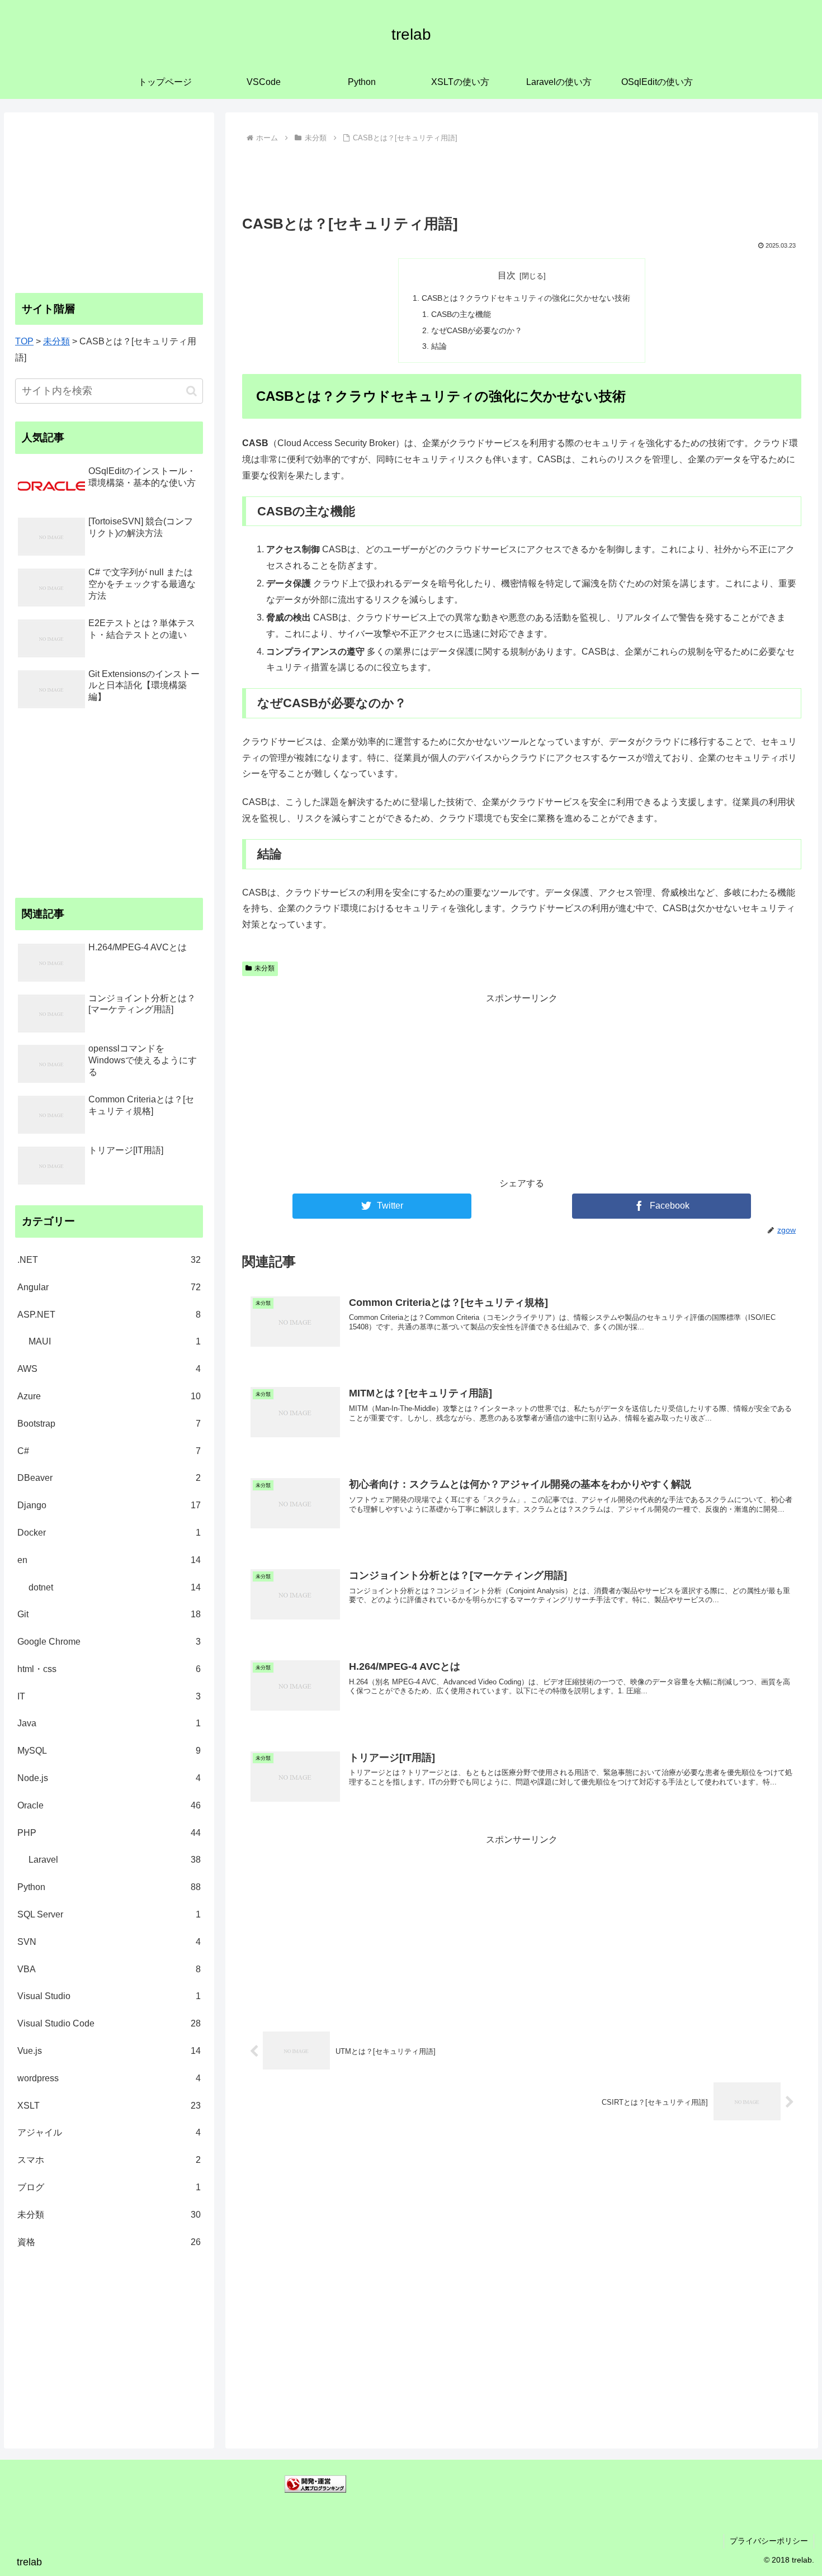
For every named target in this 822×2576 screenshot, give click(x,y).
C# (109, 1451)
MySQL (109, 1751)
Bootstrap (109, 1424)
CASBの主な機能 (461, 314)
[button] (192, 391)
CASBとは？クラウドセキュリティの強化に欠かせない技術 (526, 298)
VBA (109, 1969)
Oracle (109, 1805)
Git (109, 1614)
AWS (109, 1369)
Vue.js (109, 2051)
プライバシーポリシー (769, 2541)
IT (109, 1696)
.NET (109, 1260)
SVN (109, 1942)
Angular (109, 1287)
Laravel (115, 1860)
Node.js (109, 1778)
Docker (109, 1533)
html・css (109, 1669)
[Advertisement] (522, 177)
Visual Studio (109, 1996)
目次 (507, 275)
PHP (109, 1833)
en (109, 1560)
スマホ (109, 2160)
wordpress (109, 2078)
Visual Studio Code (109, 2023)
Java (109, 1723)
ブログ (109, 2187)
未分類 (264, 968)
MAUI (115, 1341)
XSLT (109, 2106)
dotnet (115, 1587)
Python (109, 1887)
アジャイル (109, 2132)
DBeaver (109, 1478)
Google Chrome (109, 1642)
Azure (109, 1396)
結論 (439, 346)
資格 (109, 2242)
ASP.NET (109, 1315)
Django (109, 1505)
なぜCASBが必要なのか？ (477, 330)
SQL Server (109, 1914)
